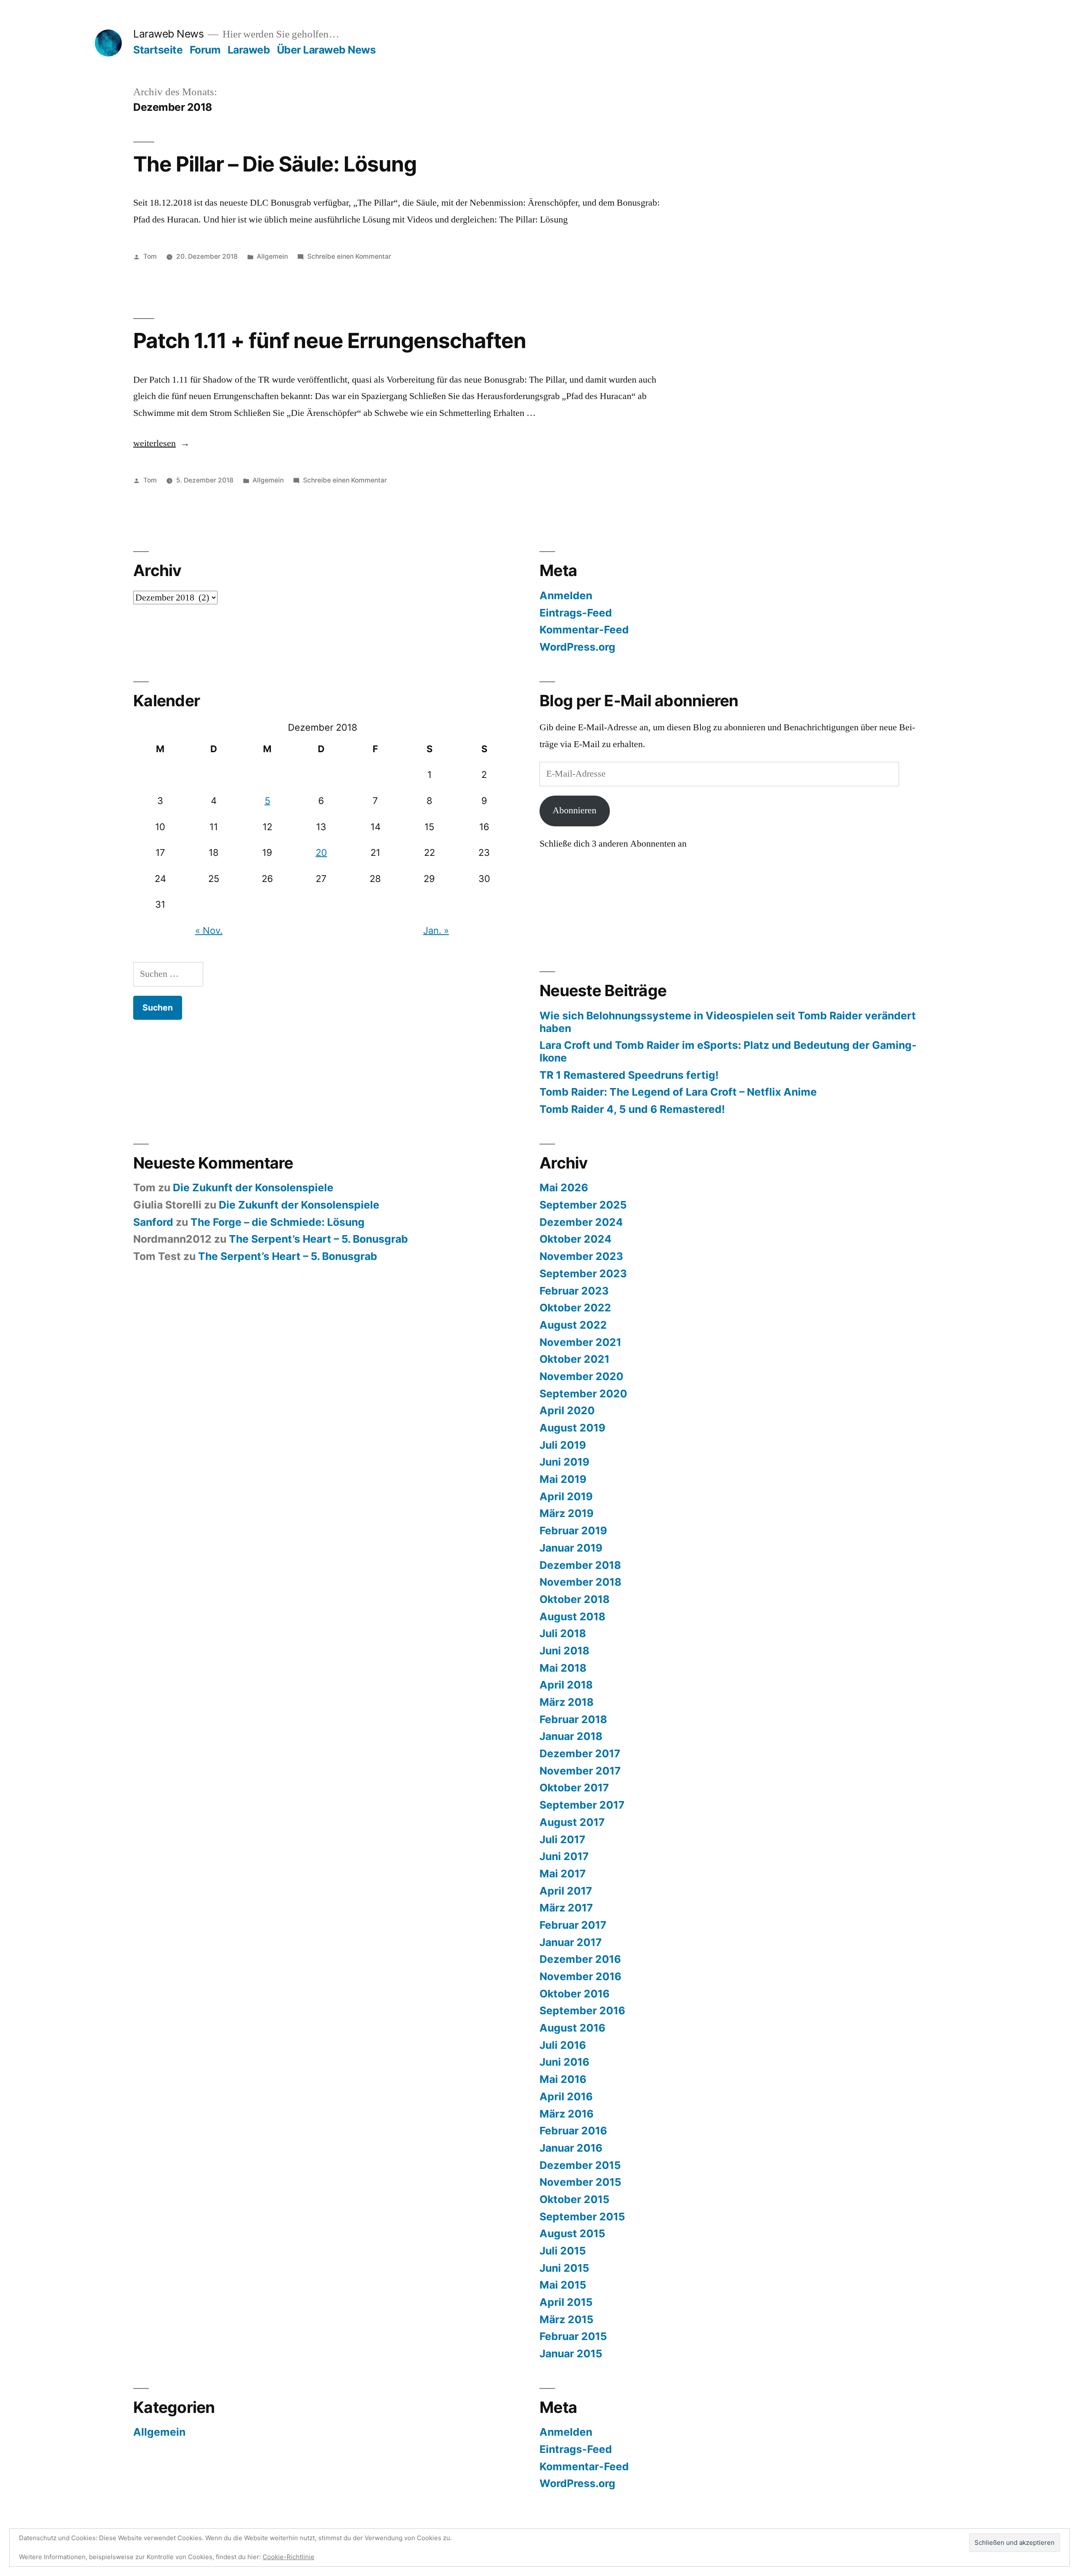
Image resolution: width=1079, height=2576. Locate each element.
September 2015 (582, 2217)
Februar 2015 (573, 2336)
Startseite (158, 50)
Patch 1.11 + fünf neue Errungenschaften (330, 340)
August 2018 (572, 1616)
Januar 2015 (571, 2354)
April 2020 (567, 1410)
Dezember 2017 (580, 1753)
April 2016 (566, 2096)
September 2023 (583, 1273)
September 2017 (582, 1805)
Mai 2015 (563, 2285)
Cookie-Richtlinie (289, 2557)
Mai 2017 (563, 1874)
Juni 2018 (564, 1651)
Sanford (153, 1222)
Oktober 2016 (574, 1994)
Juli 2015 (563, 2251)
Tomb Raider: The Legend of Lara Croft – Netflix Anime (678, 1092)
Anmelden (566, 595)
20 (321, 852)
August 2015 (572, 2233)
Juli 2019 (563, 1445)
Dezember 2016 (580, 1959)
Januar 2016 (571, 2148)
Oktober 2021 (574, 1359)
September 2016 (582, 2010)
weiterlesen (161, 443)
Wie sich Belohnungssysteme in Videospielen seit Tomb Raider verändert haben (728, 1022)
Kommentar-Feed (584, 630)
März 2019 (566, 1513)
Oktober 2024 (576, 1239)
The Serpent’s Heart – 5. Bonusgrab (318, 1239)
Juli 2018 (563, 1633)
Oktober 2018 (574, 1599)
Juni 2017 (564, 1856)
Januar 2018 (571, 1736)
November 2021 (580, 1342)
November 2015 (580, 2182)
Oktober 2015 (574, 2199)
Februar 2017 (573, 1925)
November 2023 (581, 1256)
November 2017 (580, 1771)
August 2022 (573, 1325)
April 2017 (566, 1891)
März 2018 (566, 1702)
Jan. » (436, 930)
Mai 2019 (563, 1479)
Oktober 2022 (575, 1308)
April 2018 (566, 1685)
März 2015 (566, 2319)
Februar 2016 (573, 2131)
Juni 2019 (564, 1462)
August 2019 (572, 1428)
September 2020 (583, 1394)
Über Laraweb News (326, 50)
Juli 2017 (562, 1839)
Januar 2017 (571, 1942)
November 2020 (581, 1376)
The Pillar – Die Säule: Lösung (275, 164)
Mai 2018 (563, 1668)
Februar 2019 (573, 1531)
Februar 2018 (573, 1719)
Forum (205, 50)
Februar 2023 (574, 1291)
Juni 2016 (564, 2062)
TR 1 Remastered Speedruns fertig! (629, 1075)
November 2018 (580, 1582)
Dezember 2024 (581, 1222)
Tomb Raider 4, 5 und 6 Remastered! (632, 1109)
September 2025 (583, 1205)
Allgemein (272, 256)
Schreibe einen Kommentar (349, 256)
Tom (150, 256)
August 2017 (572, 1822)
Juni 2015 (564, 2268)
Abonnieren (574, 810)
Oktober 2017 (574, 1788)
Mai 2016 (563, 2079)
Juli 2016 (563, 2045)
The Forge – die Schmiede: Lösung (278, 1222)
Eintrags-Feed (576, 613)
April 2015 (566, 2302)
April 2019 (566, 1496)
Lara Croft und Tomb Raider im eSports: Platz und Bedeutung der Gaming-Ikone (728, 1051)
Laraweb (249, 50)
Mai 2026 (564, 1187)
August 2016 (572, 2028)
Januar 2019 (571, 1548)
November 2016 (580, 1976)
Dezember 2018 (580, 1565)
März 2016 (566, 2114)
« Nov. (209, 930)
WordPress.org (577, 647)
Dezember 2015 (580, 2165)
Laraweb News (168, 34)
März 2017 (566, 1908)
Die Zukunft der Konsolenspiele (253, 1187)
